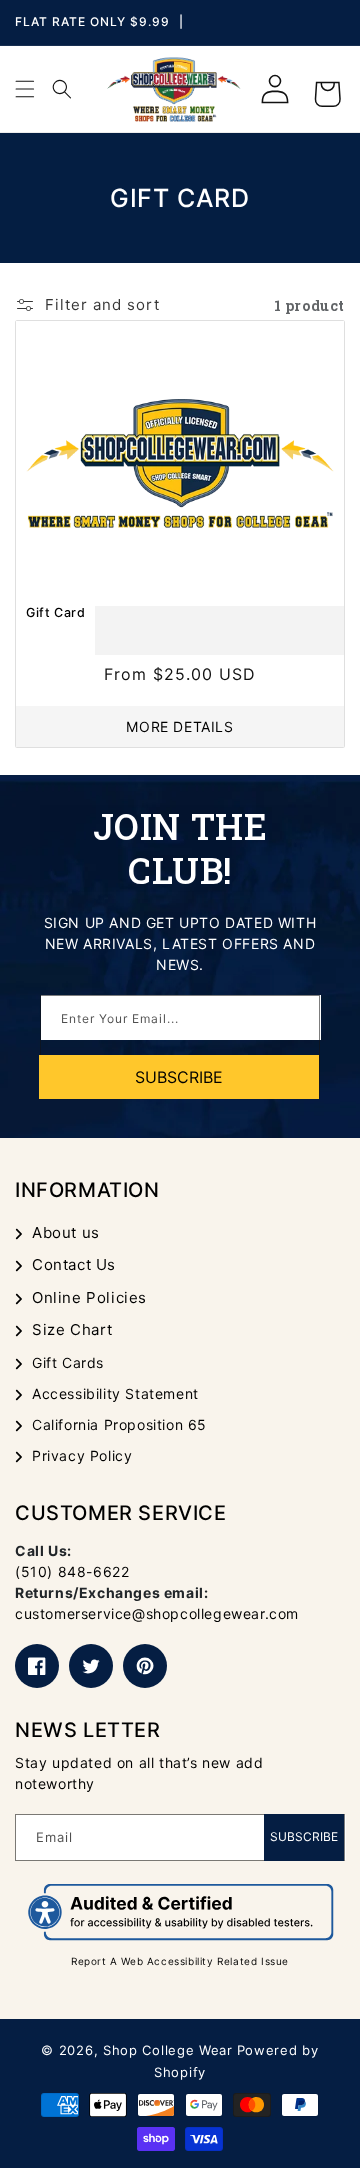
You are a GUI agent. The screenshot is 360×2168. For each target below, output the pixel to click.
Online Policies (89, 1297)
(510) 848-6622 (72, 1571)
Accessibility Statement (115, 1393)
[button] (25, 89)
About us (66, 1232)
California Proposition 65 (119, 1424)
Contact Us (74, 1264)
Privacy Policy (82, 1455)
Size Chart (72, 1329)
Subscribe (304, 1836)
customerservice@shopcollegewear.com (157, 1613)
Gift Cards (68, 1362)
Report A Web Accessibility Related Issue (180, 1961)
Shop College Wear (168, 2050)
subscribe (179, 1077)
